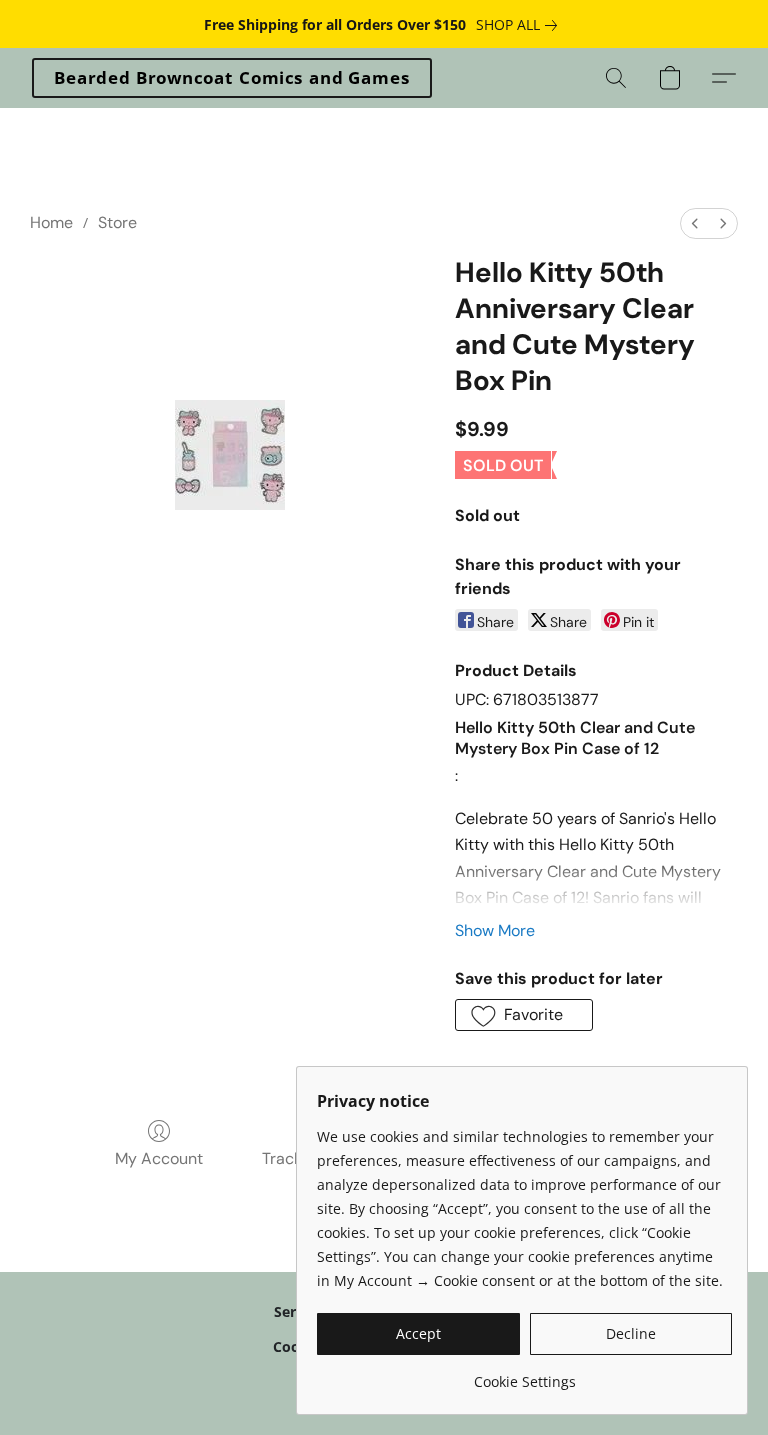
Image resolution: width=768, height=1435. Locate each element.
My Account (159, 1158)
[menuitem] (695, 223)
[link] (520, 25)
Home (51, 222)
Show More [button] (495, 930)
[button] (232, 78)
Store (117, 222)
